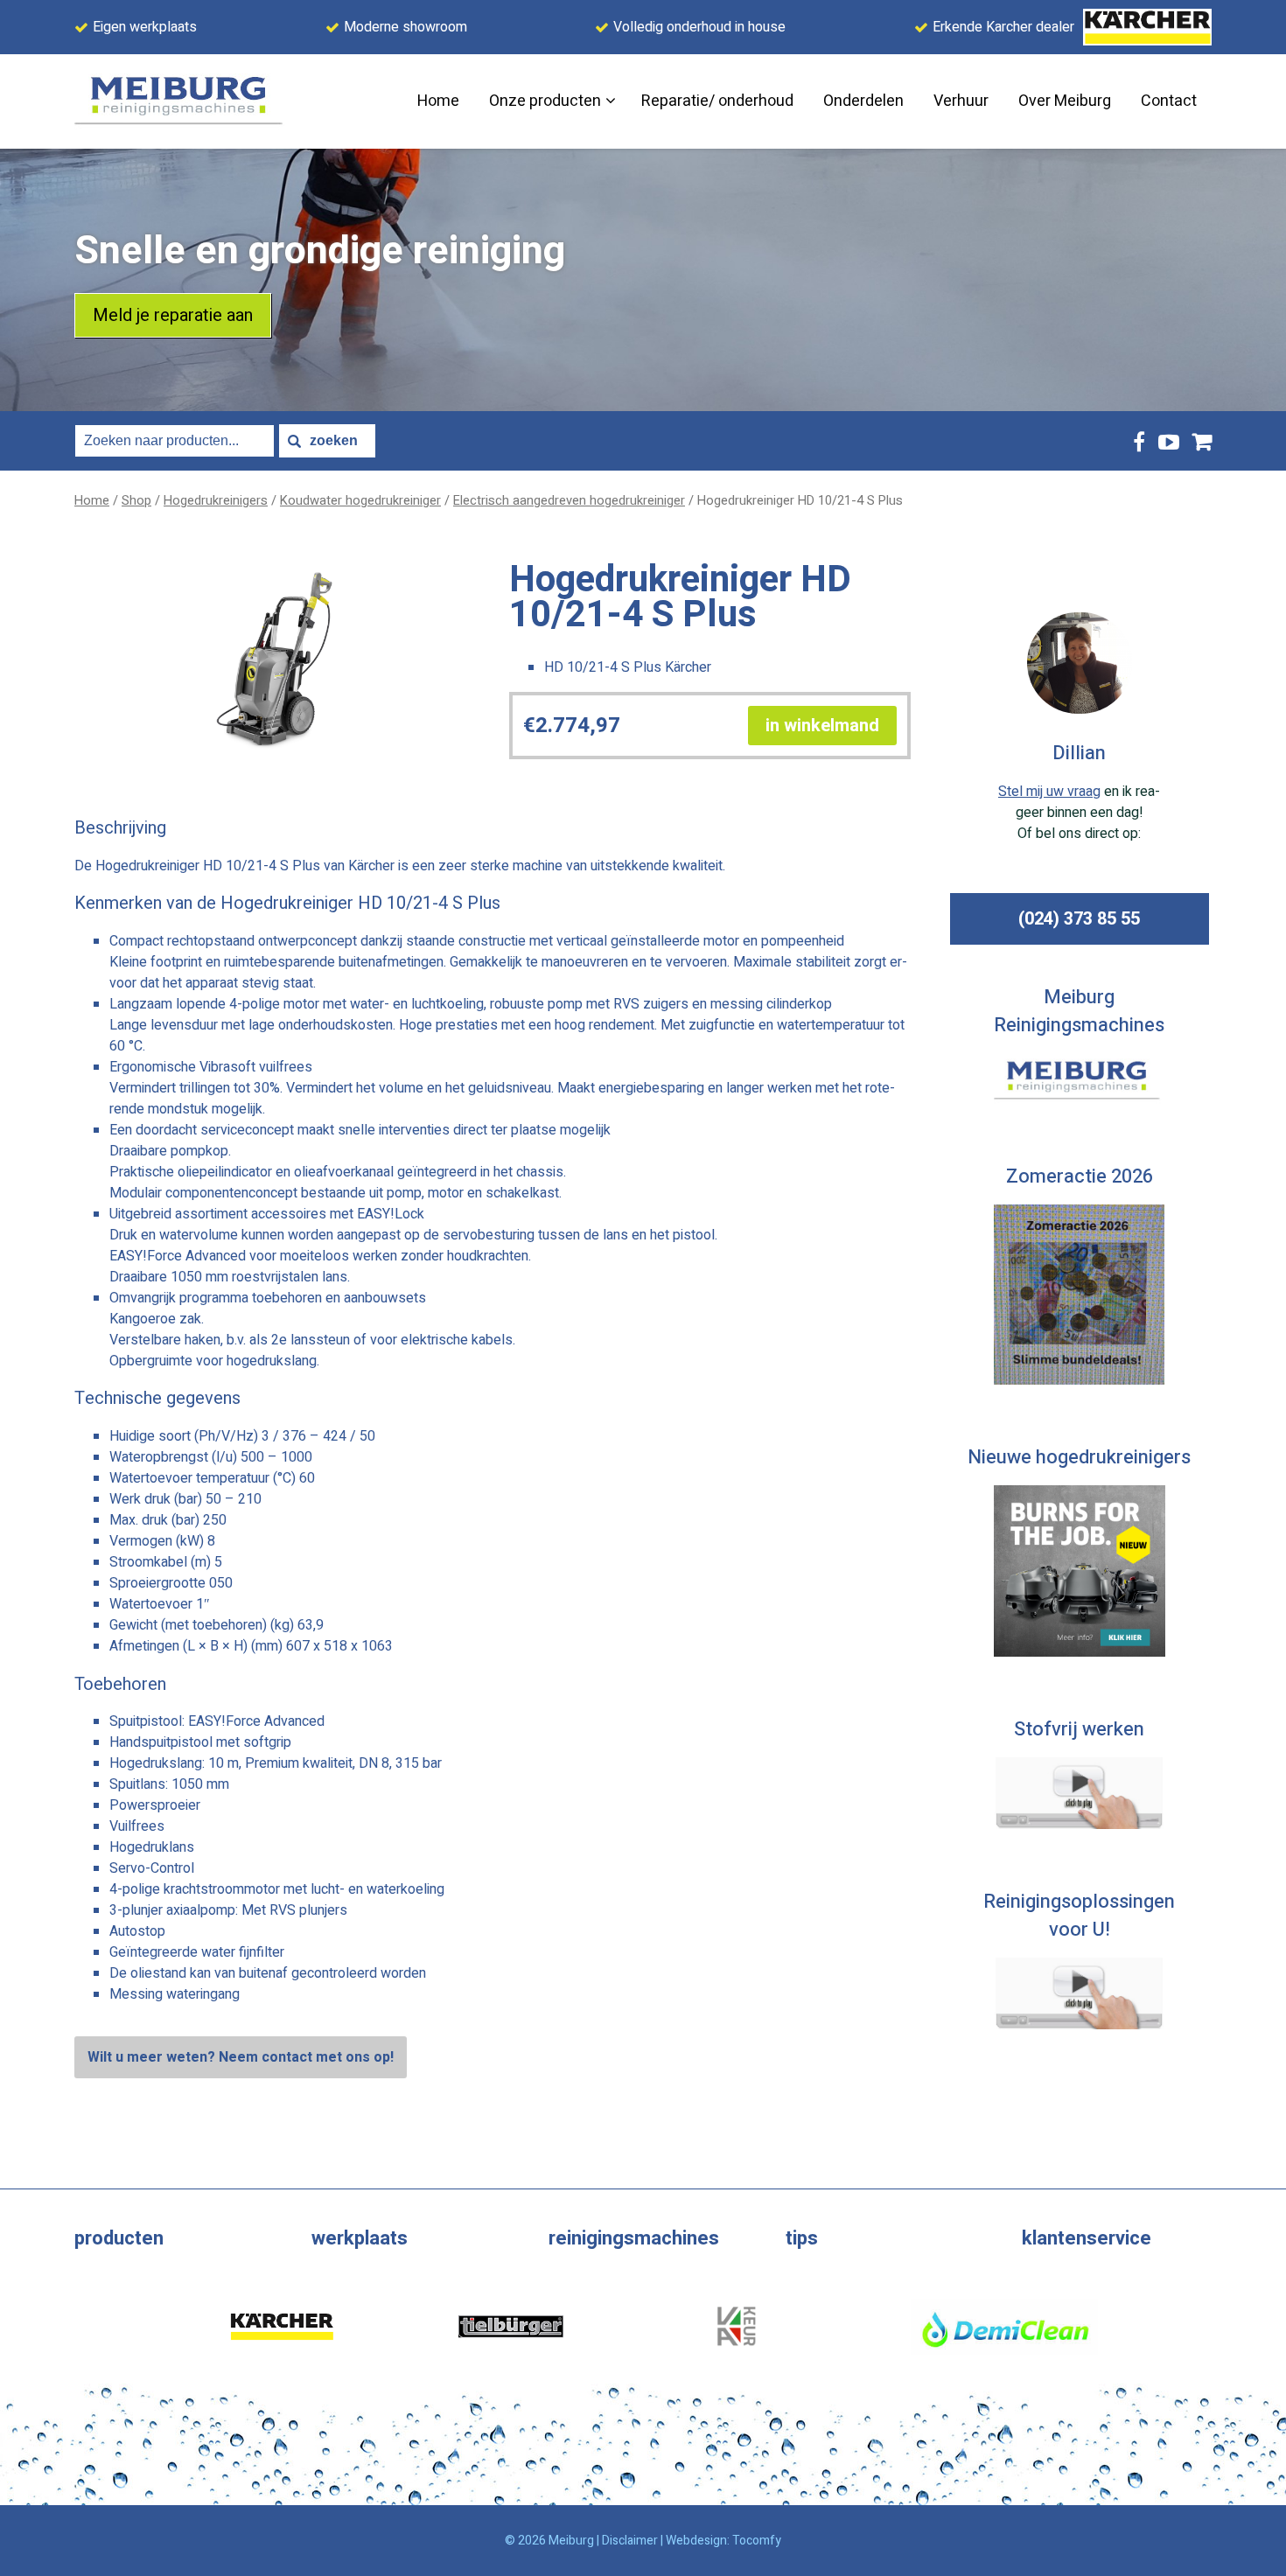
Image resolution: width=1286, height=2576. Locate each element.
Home (92, 501)
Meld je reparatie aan (173, 315)
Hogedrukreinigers (216, 501)
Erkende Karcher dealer (1003, 27)
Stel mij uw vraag (1049, 792)
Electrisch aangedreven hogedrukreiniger (569, 501)
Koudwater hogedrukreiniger (360, 501)
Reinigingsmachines (634, 2238)
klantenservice (1087, 2238)
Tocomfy (757, 2541)
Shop (136, 501)
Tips (802, 2238)
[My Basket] (1202, 441)
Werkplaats (360, 2238)
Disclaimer (630, 2541)
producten (119, 2238)
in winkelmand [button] (822, 726)
